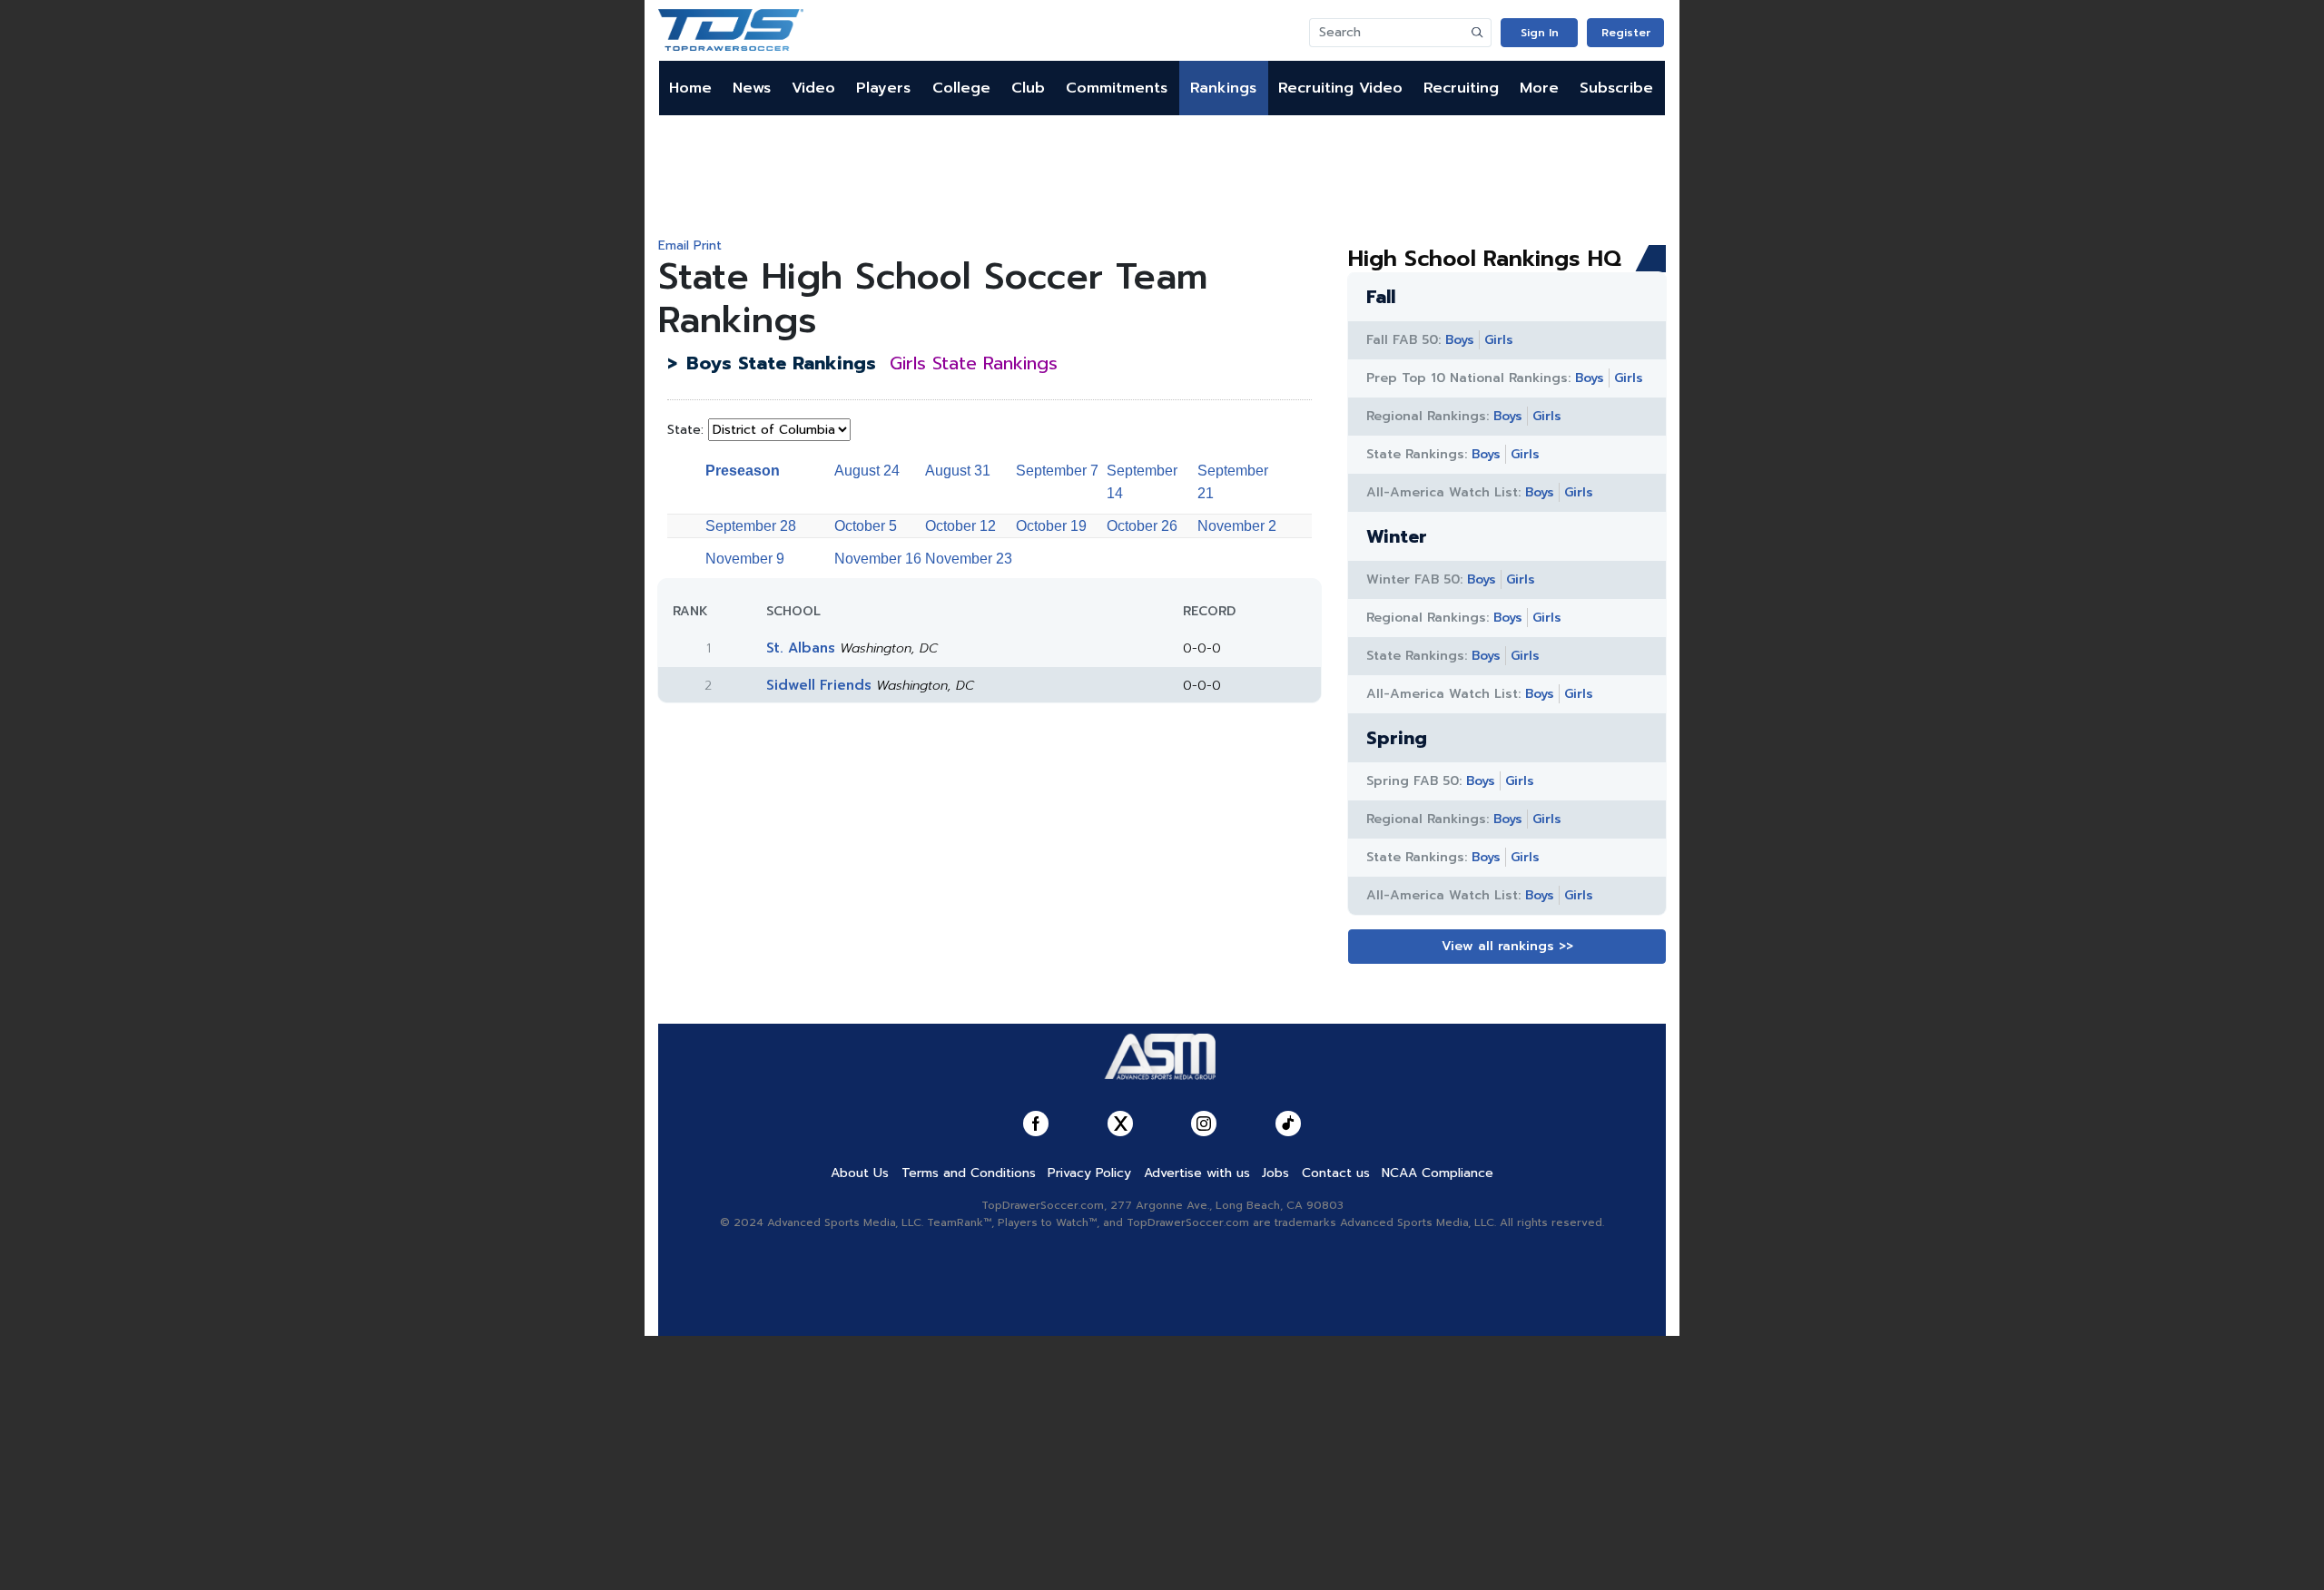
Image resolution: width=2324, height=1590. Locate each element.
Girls (1499, 340)
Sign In (1540, 33)
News (752, 88)
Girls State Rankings (974, 363)
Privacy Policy (1089, 1173)
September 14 (1142, 482)
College (961, 88)
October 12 (960, 526)
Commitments (1117, 88)
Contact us (1336, 1173)
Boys (1460, 340)
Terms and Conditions (969, 1173)
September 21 (1233, 482)
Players (883, 88)
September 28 (751, 526)
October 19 (1051, 526)
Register (1626, 33)
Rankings (1223, 88)
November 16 (878, 559)
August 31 (958, 471)
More (1539, 88)
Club (1028, 88)
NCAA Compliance (1438, 1173)
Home (690, 88)
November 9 (745, 559)
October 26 (1142, 526)
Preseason (743, 471)
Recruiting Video (1340, 88)
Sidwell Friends (819, 685)
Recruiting (1461, 88)
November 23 (969, 559)
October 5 (866, 526)
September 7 (1057, 471)
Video (813, 88)
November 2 (1237, 526)
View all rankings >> (1507, 946)
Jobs (1275, 1173)
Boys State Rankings (781, 363)
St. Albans (801, 648)
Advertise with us (1197, 1173)
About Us (860, 1173)
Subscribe (1616, 88)
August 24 (867, 471)
